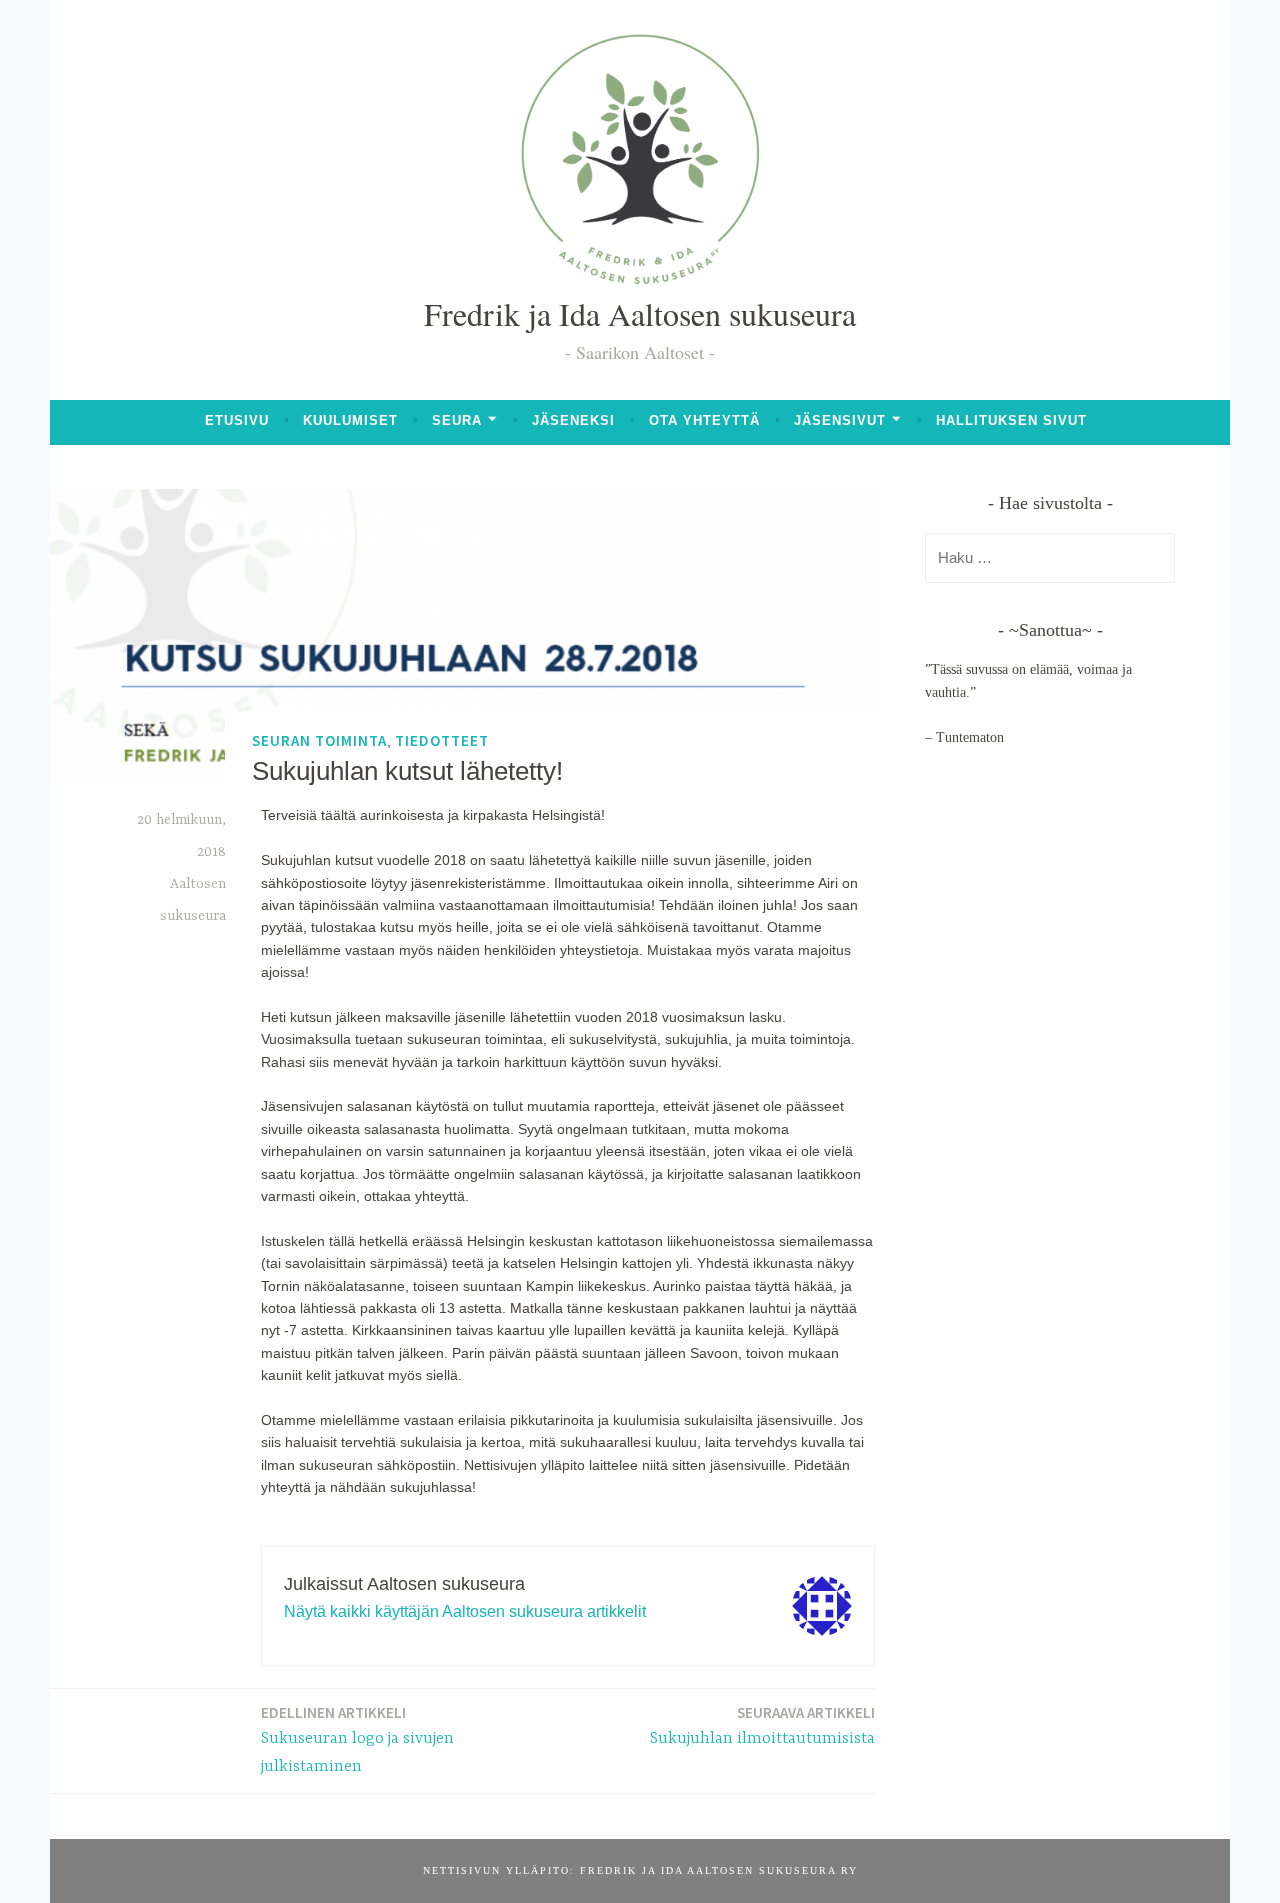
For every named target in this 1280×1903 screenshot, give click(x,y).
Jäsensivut (840, 420)
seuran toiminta (319, 741)
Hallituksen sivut (1011, 420)
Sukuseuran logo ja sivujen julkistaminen (357, 1740)
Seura (457, 420)
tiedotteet (442, 741)
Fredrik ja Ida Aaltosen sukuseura (640, 313)
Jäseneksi (573, 420)
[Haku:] (1050, 558)
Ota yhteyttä (704, 420)
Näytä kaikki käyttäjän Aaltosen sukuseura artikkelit (465, 1611)
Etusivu (237, 420)
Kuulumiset (350, 420)
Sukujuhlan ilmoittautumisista (762, 1725)
